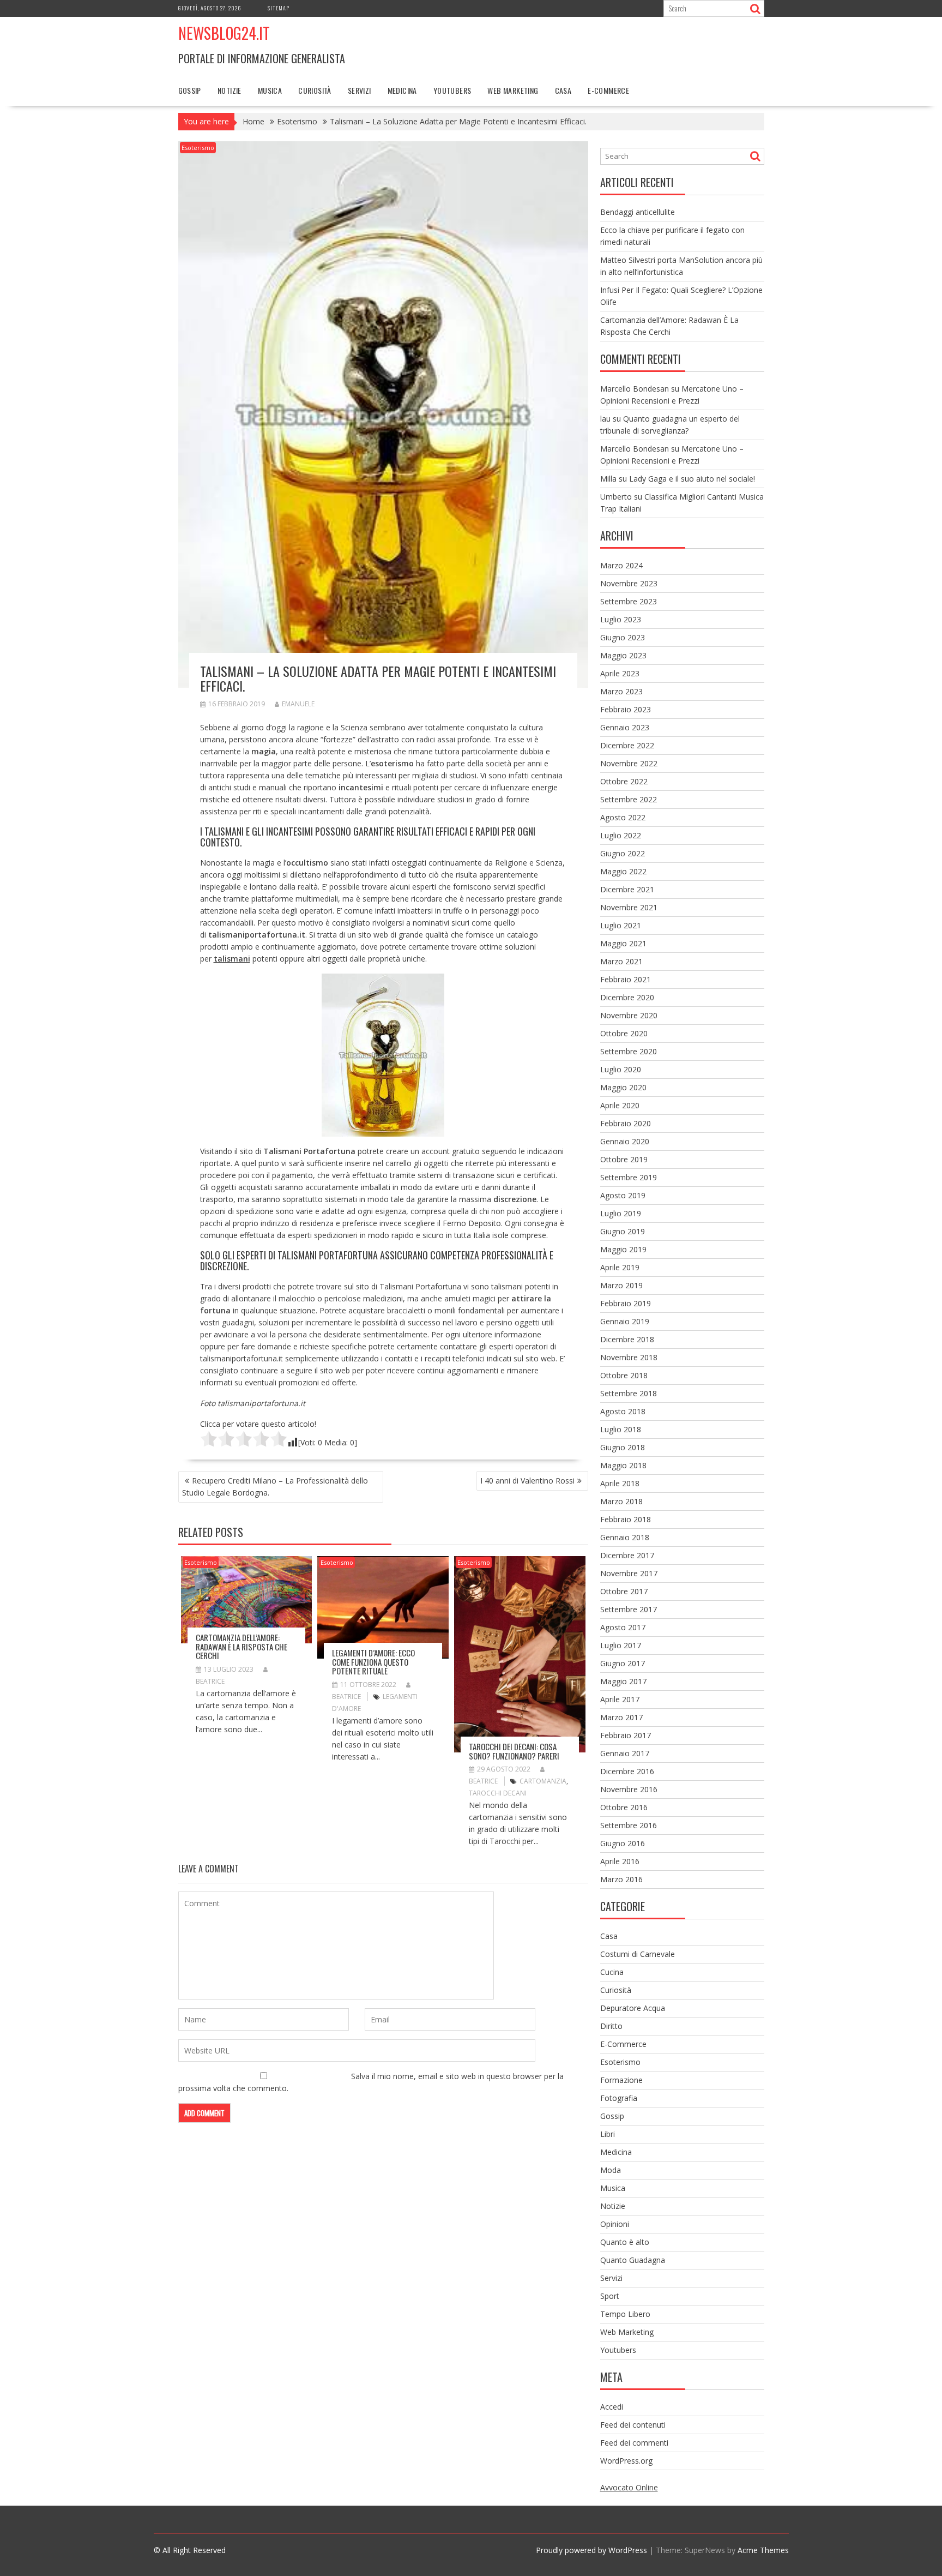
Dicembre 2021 (627, 889)
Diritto (611, 2026)
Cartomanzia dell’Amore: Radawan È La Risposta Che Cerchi (241, 1646)
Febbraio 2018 (626, 1519)
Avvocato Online (629, 2487)
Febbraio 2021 (626, 979)
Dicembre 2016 (627, 1771)
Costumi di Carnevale (638, 1954)
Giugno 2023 (623, 637)
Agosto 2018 (623, 1411)
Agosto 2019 (623, 1195)
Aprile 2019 (620, 1267)
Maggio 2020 (623, 1087)
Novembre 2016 (629, 1789)
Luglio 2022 (621, 835)
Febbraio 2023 (626, 709)
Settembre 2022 (629, 799)
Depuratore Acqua (633, 2008)
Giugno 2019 (623, 1231)
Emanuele (298, 704)
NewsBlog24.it (224, 33)
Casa (563, 90)
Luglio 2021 (621, 925)
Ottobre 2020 (624, 1033)
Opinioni (615, 2224)
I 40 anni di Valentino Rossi (527, 1481)
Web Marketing (513, 90)
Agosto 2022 (623, 817)
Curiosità (315, 90)
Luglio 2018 (621, 1429)
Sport (610, 2296)
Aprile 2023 (620, 673)
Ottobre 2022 (624, 781)
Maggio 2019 (623, 1249)
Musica (270, 90)
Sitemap (279, 8)
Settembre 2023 (629, 601)
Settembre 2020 (629, 1051)
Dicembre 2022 (627, 745)
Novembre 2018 (629, 1357)
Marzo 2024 (621, 565)
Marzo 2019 (621, 1285)
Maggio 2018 (623, 1465)
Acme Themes (763, 2550)
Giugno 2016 (623, 1843)
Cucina (612, 1972)
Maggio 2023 (623, 655)
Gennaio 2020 (625, 1141)
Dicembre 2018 (627, 1339)
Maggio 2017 (623, 1681)
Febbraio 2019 (626, 1303)
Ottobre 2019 (624, 1159)
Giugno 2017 (623, 1663)
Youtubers (452, 90)
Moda (611, 2170)
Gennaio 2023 (625, 727)
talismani (232, 959)
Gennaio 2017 (625, 1753)
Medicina (402, 90)
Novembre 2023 (629, 583)
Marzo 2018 (621, 1501)
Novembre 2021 (629, 907)
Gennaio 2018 (625, 1537)
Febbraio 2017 (626, 1735)
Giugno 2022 (623, 853)
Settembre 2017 (629, 1609)
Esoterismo (198, 148)
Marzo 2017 (621, 1717)
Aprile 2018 (620, 1483)
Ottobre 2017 (624, 1591)
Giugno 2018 (623, 1447)
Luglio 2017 (621, 1645)
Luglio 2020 (621, 1069)
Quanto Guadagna (633, 2260)
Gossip (190, 90)
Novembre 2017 (629, 1573)
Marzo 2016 (621, 1879)
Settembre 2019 (629, 1177)
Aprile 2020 (620, 1105)
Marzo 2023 (621, 691)
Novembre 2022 (629, 763)
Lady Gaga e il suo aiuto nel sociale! (692, 479)
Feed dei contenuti (633, 2425)
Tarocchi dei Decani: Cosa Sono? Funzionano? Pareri (514, 1751)
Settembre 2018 (629, 1393)
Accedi (612, 2407)
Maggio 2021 (623, 943)
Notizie (230, 90)
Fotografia (619, 2098)
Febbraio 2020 (626, 1123)
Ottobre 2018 (624, 1375)
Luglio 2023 (621, 619)
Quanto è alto (625, 2242)
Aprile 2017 (620, 1699)
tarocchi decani (498, 1793)
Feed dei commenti (634, 2443)
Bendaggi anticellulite (638, 212)
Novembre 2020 (629, 1015)
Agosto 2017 (623, 1627)
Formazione (621, 2080)
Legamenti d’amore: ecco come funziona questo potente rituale (373, 1662)
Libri (608, 2134)
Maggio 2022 (623, 871)
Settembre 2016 (629, 1825)
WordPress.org (626, 2461)
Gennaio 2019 (625, 1321)
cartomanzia (543, 1781)
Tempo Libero (625, 2314)
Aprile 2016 (620, 1861)
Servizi (360, 90)
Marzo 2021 (621, 961)
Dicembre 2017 (627, 1555)
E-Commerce (608, 90)
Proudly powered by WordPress (591, 2550)
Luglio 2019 (621, 1213)
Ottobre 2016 (624, 1807)
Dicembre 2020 (627, 997)
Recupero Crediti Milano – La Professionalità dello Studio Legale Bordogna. (275, 1487)
